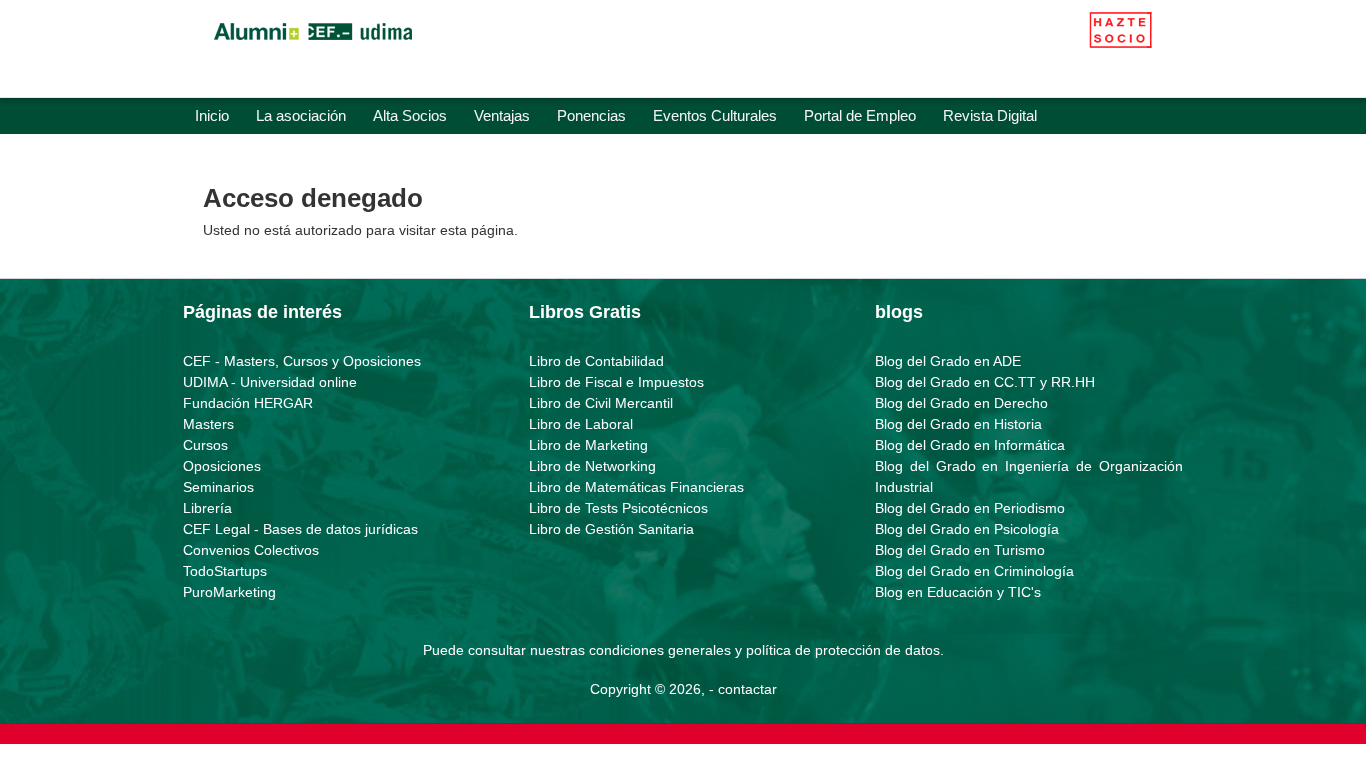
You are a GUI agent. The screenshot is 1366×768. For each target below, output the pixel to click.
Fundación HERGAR (248, 403)
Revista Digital (990, 115)
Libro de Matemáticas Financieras (636, 487)
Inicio (212, 115)
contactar (747, 689)
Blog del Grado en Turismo (960, 550)
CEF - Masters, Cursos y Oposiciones (302, 361)
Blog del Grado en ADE (948, 361)
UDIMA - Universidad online (270, 382)
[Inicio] (313, 45)
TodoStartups (225, 571)
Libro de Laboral (581, 424)
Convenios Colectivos (251, 550)
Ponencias (591, 115)
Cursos (205, 445)
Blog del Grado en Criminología (974, 571)
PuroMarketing (229, 592)
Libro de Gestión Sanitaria (611, 529)
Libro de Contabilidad (596, 361)
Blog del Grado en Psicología (967, 529)
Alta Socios (410, 115)
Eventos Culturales (715, 115)
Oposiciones (222, 466)
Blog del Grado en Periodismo (970, 508)
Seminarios (218, 487)
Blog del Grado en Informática (970, 445)
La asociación (301, 115)
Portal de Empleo (860, 115)
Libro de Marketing (588, 445)
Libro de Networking (592, 466)
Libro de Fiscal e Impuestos (616, 382)
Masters (208, 424)
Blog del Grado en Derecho (961, 403)
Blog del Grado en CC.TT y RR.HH (985, 382)
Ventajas (502, 115)
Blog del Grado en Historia (958, 424)
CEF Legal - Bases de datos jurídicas (300, 529)
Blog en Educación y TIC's (958, 592)
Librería (207, 508)
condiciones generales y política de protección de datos (764, 650)
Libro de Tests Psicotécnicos (618, 508)
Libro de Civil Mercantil (601, 403)
